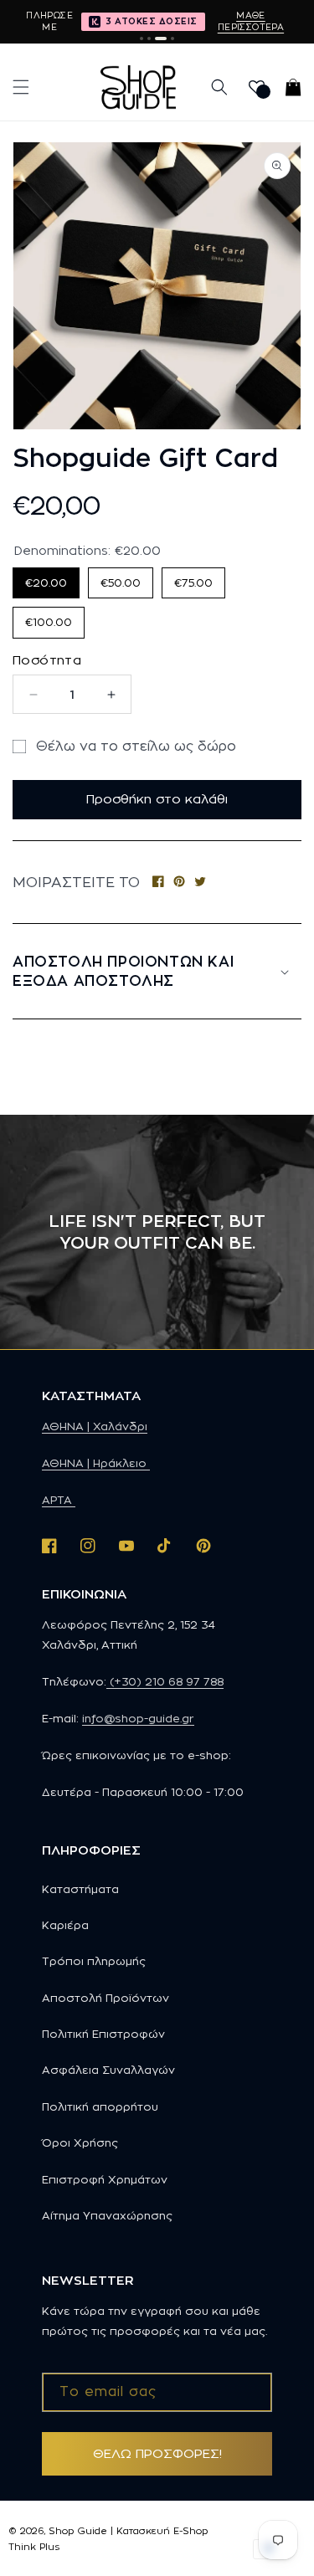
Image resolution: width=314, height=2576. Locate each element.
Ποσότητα (47, 660)
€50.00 (121, 578)
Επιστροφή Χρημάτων (105, 2179)
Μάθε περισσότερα (251, 21)
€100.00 (49, 617)
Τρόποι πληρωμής (94, 1961)
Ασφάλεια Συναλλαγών (108, 2070)
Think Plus (34, 2547)
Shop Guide (78, 2531)
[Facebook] (158, 883)
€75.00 (194, 578)
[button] (21, 87)
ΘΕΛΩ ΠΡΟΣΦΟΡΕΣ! (157, 2453)
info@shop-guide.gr (138, 1718)
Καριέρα (65, 1925)
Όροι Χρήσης (80, 2142)
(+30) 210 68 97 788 (165, 1681)
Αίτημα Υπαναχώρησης (107, 2215)
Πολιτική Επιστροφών (103, 2034)
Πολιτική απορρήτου (100, 2106)
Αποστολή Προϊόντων (106, 1998)
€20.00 (46, 578)
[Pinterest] (179, 883)
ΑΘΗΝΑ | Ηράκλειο (96, 1463)
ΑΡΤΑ (59, 1500)
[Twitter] (200, 883)
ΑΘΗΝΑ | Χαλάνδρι (95, 1426)
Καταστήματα (80, 1889)
